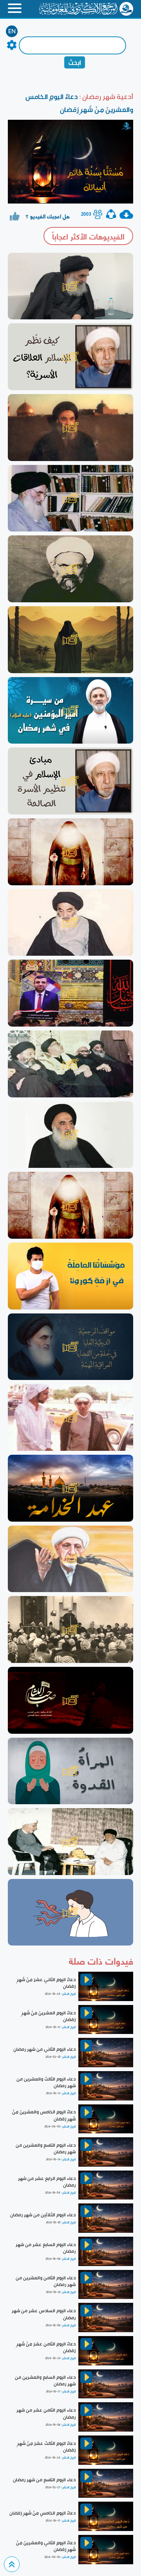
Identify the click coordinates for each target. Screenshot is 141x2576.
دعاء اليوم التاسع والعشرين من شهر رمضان (46, 2148)
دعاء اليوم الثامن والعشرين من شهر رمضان (46, 2281)
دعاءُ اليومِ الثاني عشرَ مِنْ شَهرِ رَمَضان (46, 1983)
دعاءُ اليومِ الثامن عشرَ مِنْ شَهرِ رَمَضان (46, 2347)
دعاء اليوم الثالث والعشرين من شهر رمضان (46, 2082)
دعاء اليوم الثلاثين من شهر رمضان (43, 2215)
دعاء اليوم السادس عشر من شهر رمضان (44, 2314)
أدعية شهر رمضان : (106, 96)
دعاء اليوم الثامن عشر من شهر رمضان (46, 2413)
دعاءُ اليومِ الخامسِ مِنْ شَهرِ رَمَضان (42, 2513)
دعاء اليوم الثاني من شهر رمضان (44, 2049)
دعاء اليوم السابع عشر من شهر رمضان (46, 2248)
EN (12, 31)
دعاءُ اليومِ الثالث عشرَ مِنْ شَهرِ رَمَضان (46, 2447)
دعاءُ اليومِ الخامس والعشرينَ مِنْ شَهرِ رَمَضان (44, 2115)
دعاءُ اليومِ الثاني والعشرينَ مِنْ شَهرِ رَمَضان (46, 2546)
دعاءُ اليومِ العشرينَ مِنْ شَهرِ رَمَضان (49, 2016)
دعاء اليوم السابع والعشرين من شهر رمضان (45, 2381)
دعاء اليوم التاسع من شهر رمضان (44, 2480)
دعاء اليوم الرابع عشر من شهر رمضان (47, 2182)
